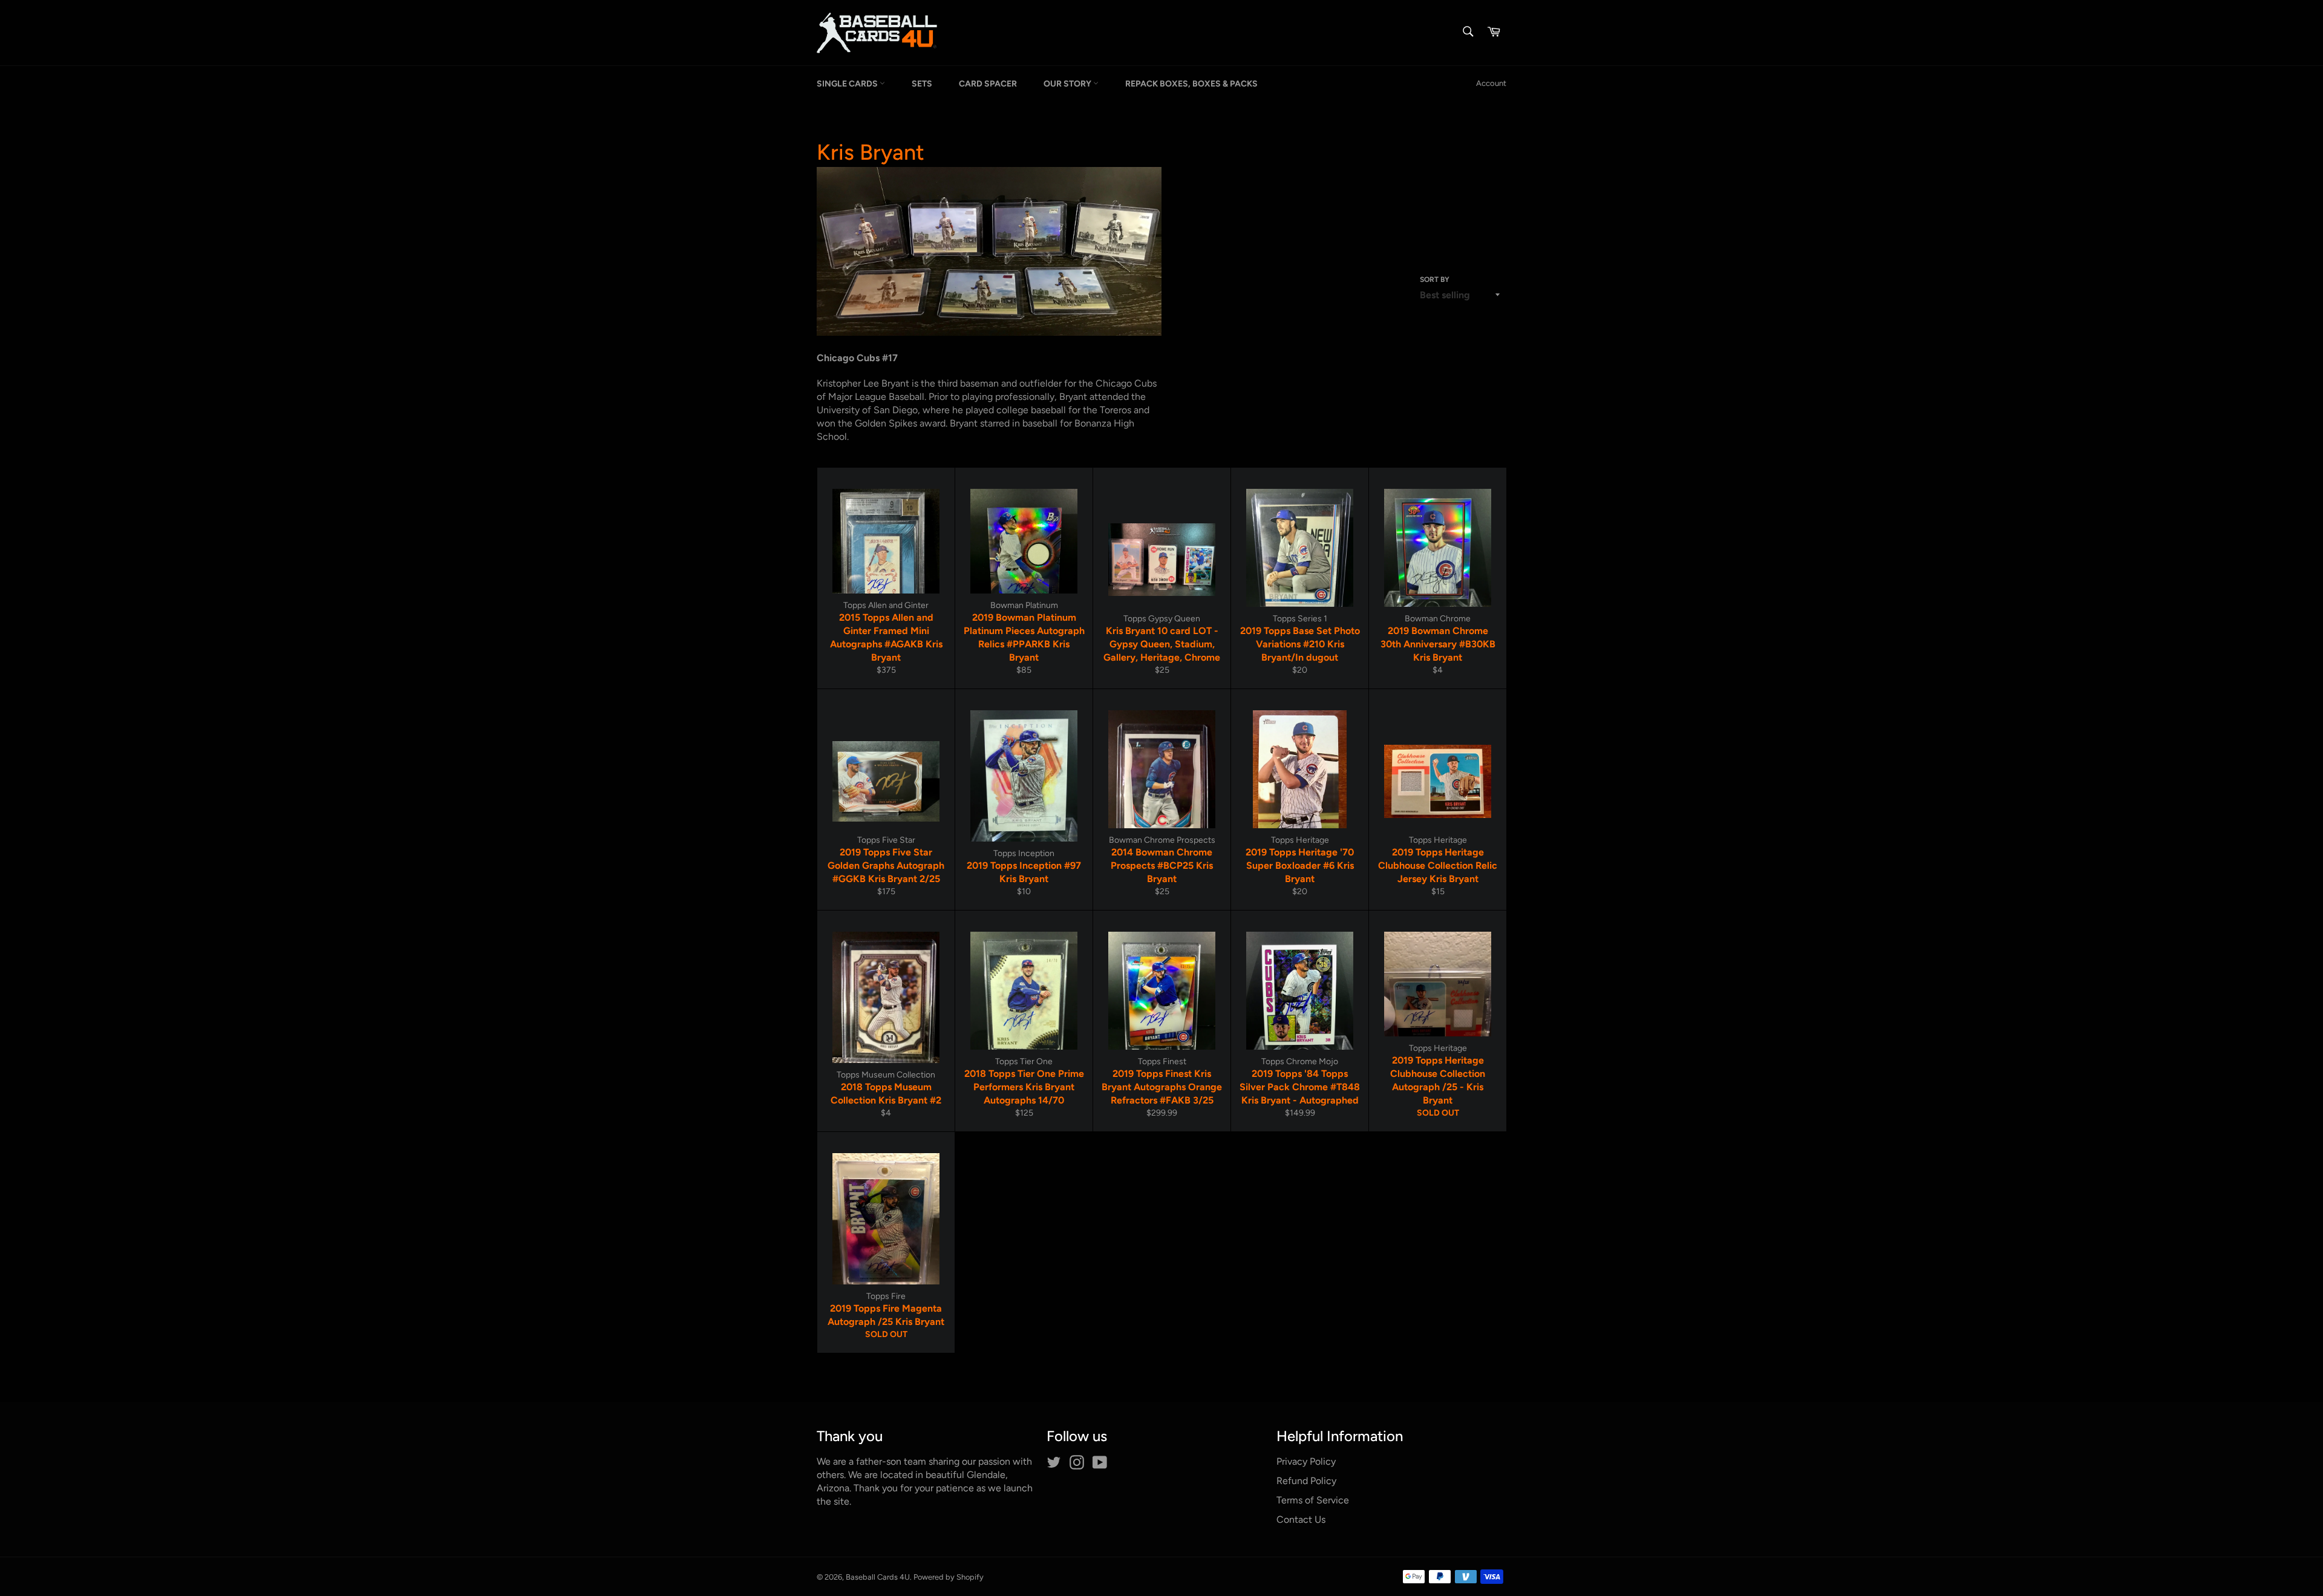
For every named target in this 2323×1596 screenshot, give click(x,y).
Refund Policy (1306, 1481)
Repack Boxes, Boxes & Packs (1191, 84)
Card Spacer (988, 84)
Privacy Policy (1306, 1461)
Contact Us (1301, 1519)
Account (1491, 83)
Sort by (1435, 280)
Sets (922, 84)
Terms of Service (1313, 1500)
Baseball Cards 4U (878, 1577)
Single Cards (848, 84)
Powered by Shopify (949, 1577)
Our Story (1068, 84)
